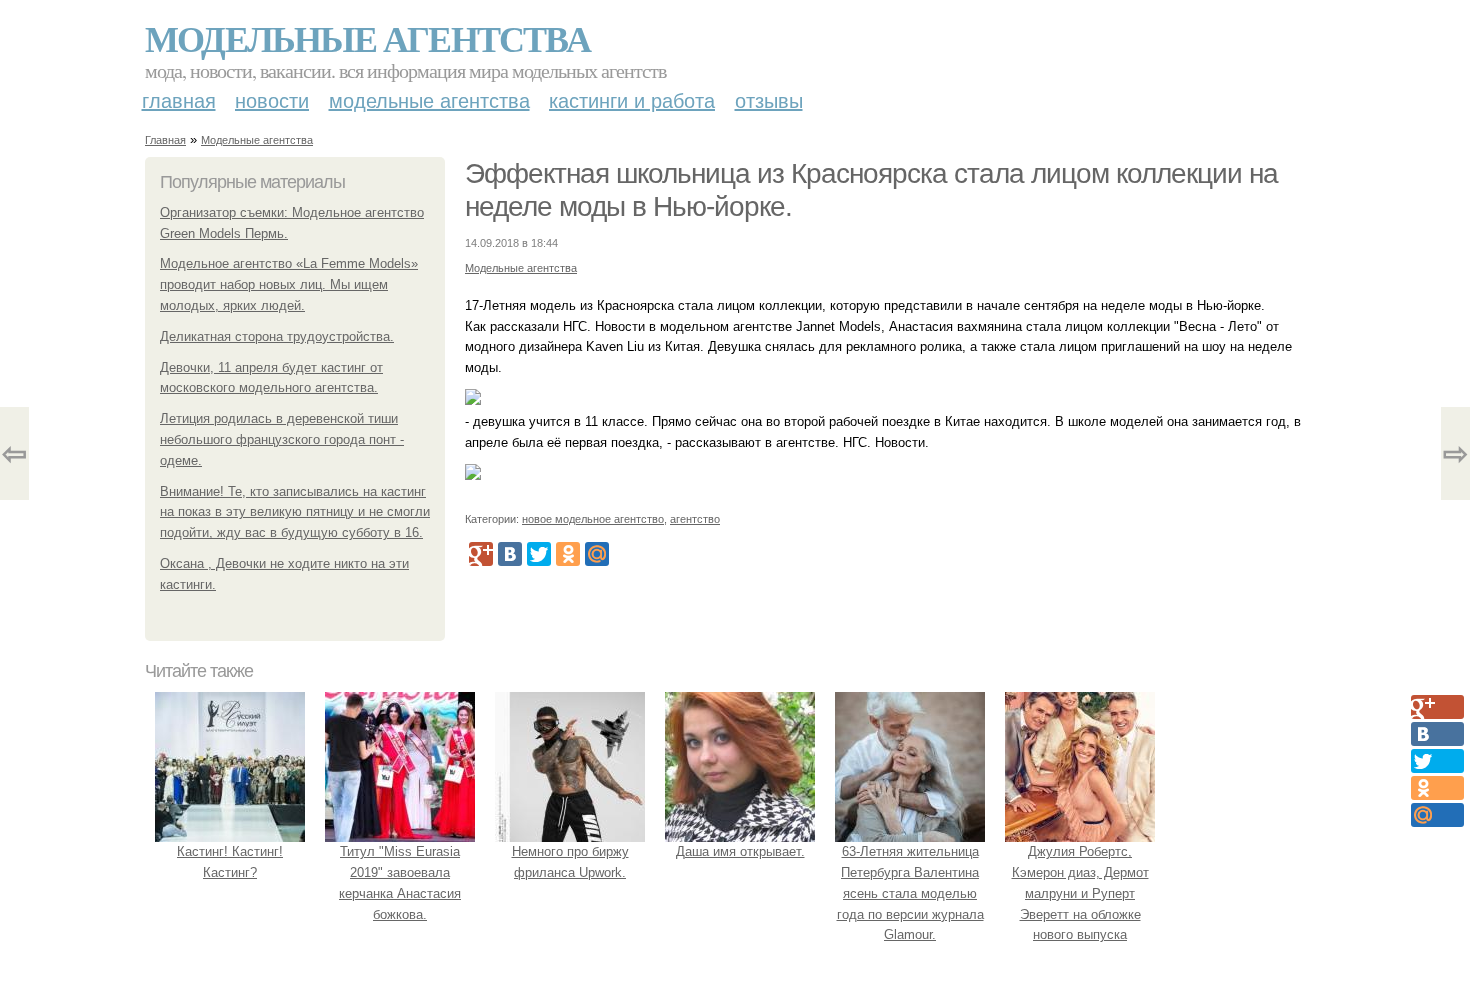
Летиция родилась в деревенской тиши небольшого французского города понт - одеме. (282, 439)
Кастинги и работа (632, 101)
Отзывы (769, 101)
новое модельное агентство (593, 519)
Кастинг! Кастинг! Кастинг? (230, 862)
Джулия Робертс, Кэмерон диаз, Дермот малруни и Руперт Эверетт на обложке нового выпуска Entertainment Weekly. (1080, 903)
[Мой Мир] (597, 554)
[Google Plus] (481, 554)
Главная (179, 101)
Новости (272, 101)
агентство (695, 519)
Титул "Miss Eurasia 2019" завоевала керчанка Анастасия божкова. (400, 882)
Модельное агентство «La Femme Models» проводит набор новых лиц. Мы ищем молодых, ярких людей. (289, 284)
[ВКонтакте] (510, 554)
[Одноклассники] (568, 554)
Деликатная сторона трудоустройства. (277, 336)
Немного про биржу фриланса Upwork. (570, 862)
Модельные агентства (367, 38)
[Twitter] (539, 554)
